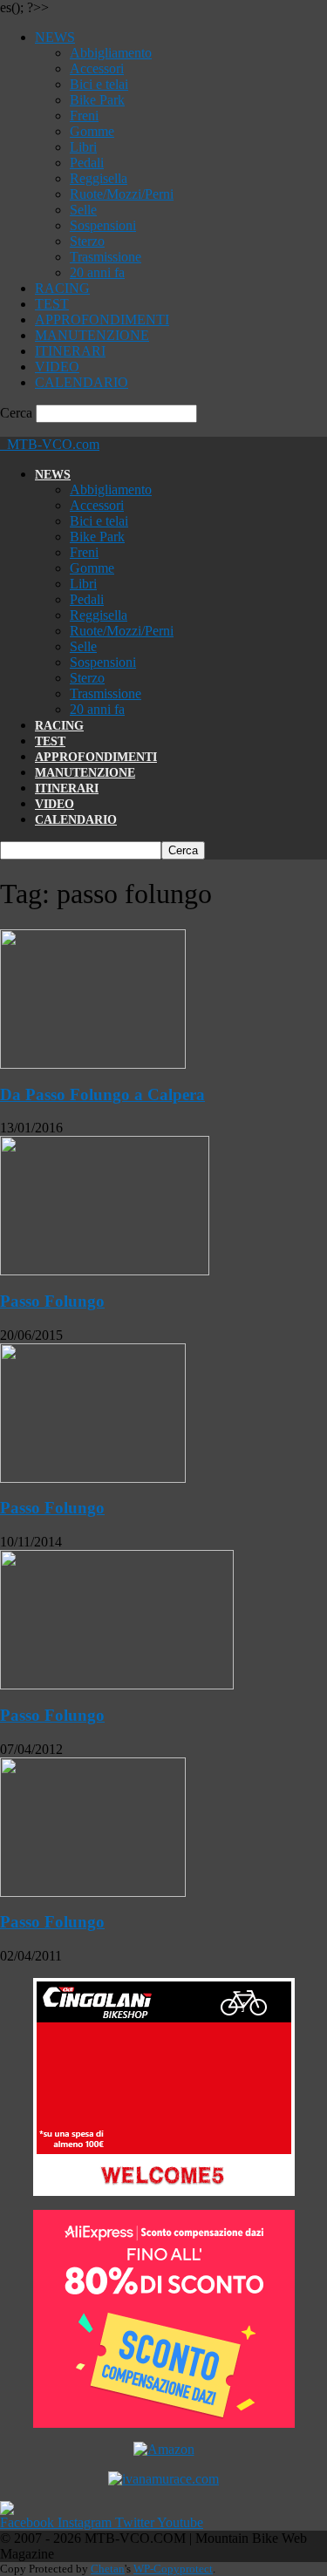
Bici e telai (99, 84)
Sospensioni (103, 225)
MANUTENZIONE (92, 335)
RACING (62, 288)
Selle (83, 210)
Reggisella (99, 178)
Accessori (97, 68)
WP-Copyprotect (173, 2569)
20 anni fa (97, 272)
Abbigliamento (111, 53)
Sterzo (87, 241)
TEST (52, 304)
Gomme (92, 131)
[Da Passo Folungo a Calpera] (93, 1064)
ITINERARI (70, 351)
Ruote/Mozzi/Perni (122, 194)
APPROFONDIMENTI (102, 319)
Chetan (108, 2569)
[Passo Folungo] (105, 1271)
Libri (83, 147)
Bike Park (97, 100)
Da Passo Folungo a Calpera (102, 1094)
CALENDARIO (82, 382)
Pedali (87, 163)
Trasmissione (106, 257)
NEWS (55, 37)
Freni (84, 116)
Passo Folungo (52, 1301)
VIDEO (57, 367)
